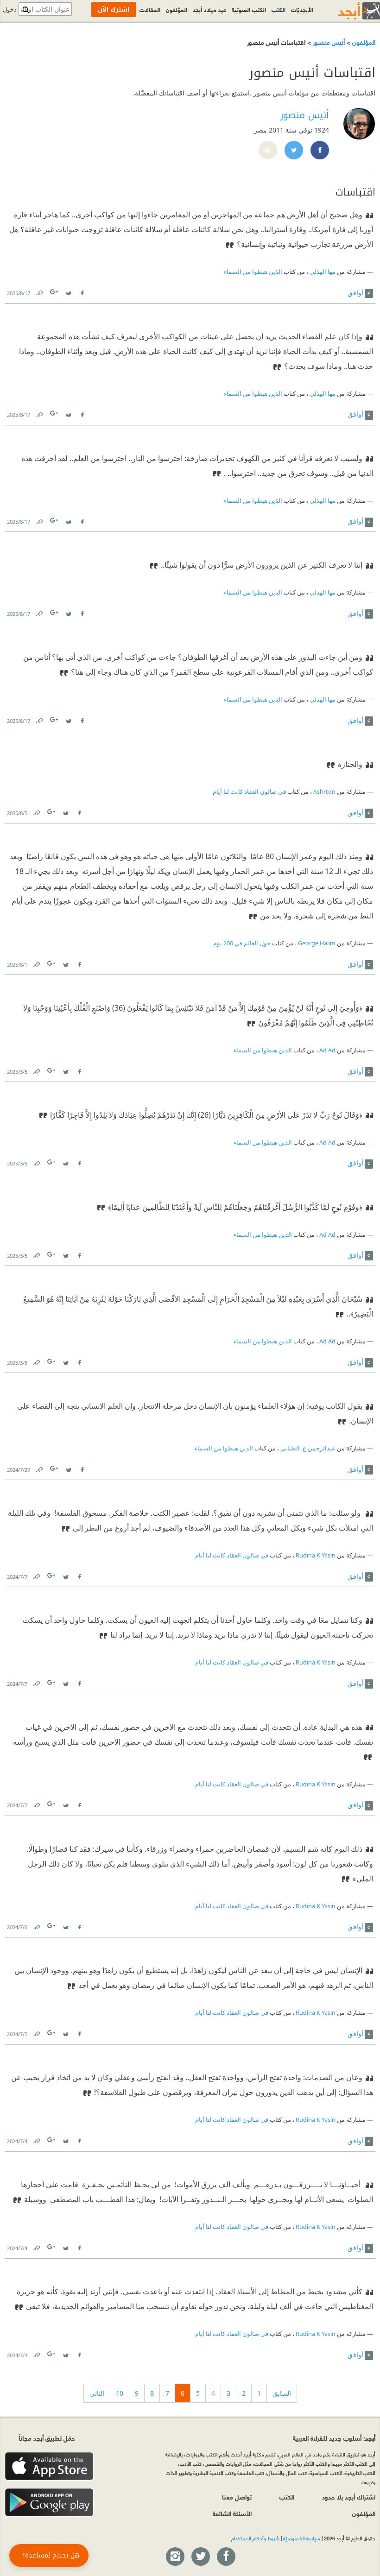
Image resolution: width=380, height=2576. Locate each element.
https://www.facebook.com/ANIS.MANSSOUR (319, 151)
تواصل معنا (237, 2497)
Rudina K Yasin (316, 1555)
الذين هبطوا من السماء (253, 272)
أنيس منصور (328, 42)
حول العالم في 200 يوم (242, 943)
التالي (97, 2393)
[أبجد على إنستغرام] (175, 2557)
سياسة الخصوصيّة (302, 2538)
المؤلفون (363, 42)
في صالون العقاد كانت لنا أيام (249, 792)
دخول (10, 9)
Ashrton (324, 792)
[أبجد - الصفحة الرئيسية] (348, 11)
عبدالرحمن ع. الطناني (308, 1448)
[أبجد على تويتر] (200, 2557)
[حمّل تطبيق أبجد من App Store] (49, 2466)
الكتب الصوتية (249, 9)
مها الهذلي (323, 272)
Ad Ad (327, 1050)
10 (120, 2393)
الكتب (279, 9)
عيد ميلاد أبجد (209, 9)
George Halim (317, 943)
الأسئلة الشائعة (232, 2513)
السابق (282, 2393)
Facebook (82, 291)
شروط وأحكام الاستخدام (255, 2538)
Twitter (68, 291)
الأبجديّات (302, 9)
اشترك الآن (114, 9)
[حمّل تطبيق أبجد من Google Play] (49, 2503)
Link (39, 291)
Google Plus (55, 292)
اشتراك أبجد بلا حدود (349, 2497)
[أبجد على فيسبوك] (226, 2557)
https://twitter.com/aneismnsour (293, 151)
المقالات (150, 9)
